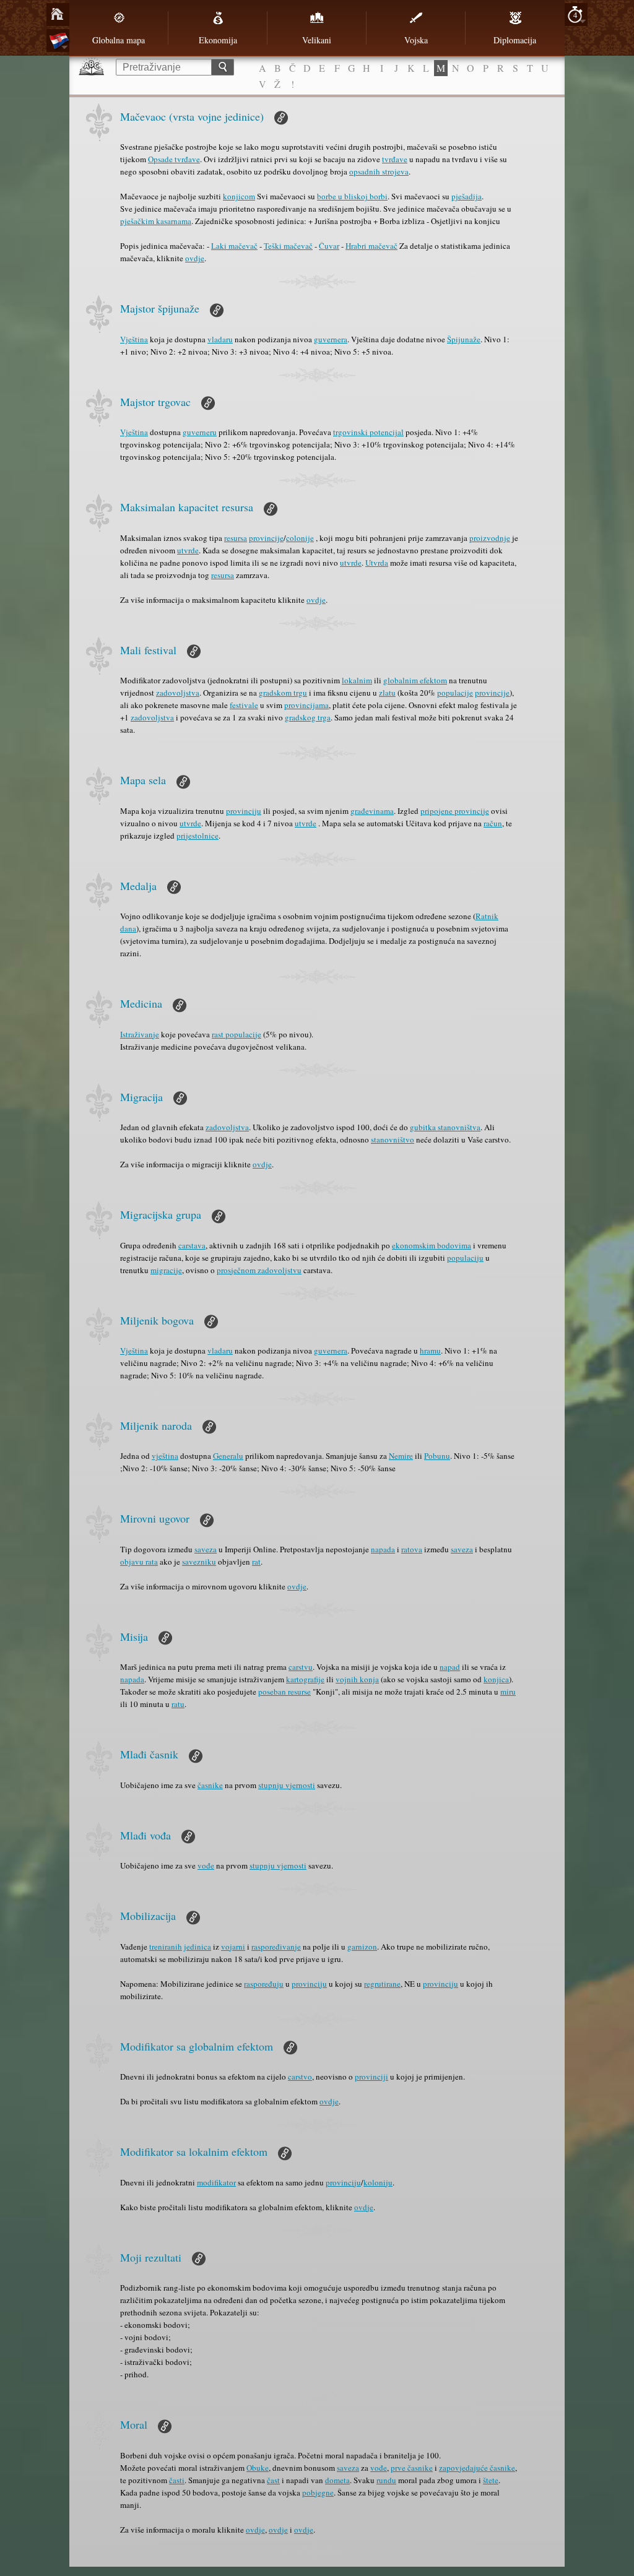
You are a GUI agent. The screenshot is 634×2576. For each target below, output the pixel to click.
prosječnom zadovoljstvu (259, 1270)
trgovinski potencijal (368, 432)
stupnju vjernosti (287, 1785)
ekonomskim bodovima (432, 1245)
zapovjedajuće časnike (477, 2468)
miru (508, 1692)
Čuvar (329, 246)
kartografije (305, 1679)
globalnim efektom (415, 680)
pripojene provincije (455, 811)
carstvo (300, 2077)
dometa (337, 2480)
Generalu (228, 1456)
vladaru (220, 339)
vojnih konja (357, 1679)
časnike (210, 1785)
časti (177, 2480)
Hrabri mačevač (371, 246)
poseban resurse (284, 1692)
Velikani (317, 40)
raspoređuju (264, 1984)
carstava (192, 1245)
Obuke (258, 2468)
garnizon (362, 1947)
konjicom (239, 196)
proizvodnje (490, 538)
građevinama (372, 811)
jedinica (198, 1947)
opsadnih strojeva (379, 171)
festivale (244, 705)
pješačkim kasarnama (156, 221)
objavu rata (139, 1562)
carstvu (301, 1667)
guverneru (200, 432)
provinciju (244, 811)
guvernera (331, 339)
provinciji (371, 2077)
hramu (430, 1351)
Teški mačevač (288, 246)
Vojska (416, 40)
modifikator (216, 2182)
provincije (266, 538)
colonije (300, 538)
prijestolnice (198, 836)
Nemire (401, 1456)
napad (450, 1667)
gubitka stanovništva (445, 1127)
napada (383, 1549)
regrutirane (382, 1984)
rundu (386, 2480)
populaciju (465, 1258)
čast (273, 2480)
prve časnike (412, 2468)
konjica (496, 1679)
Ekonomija (218, 40)
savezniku (199, 1562)
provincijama (306, 705)
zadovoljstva (178, 693)
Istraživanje (140, 1034)
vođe (206, 1865)
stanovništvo (393, 1139)
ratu (178, 1704)
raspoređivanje (276, 1947)
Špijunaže (464, 339)
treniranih (166, 1947)
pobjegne (318, 2492)
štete (491, 2480)
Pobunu (437, 1456)
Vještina (134, 339)
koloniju (378, 2182)
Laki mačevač (234, 246)
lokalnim (357, 680)
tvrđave (395, 159)
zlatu (387, 693)
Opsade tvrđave (174, 159)
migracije (166, 1270)
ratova (412, 1549)
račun (493, 823)
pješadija (467, 196)
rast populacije (237, 1034)
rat (256, 1562)
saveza (206, 1549)
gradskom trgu (283, 693)
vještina (165, 1456)
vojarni (233, 1947)
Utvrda (377, 563)
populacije (455, 693)
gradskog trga (308, 717)
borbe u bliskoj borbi (352, 196)
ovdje (195, 258)
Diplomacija (515, 40)
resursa (236, 538)
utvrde (188, 550)
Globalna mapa (119, 40)
